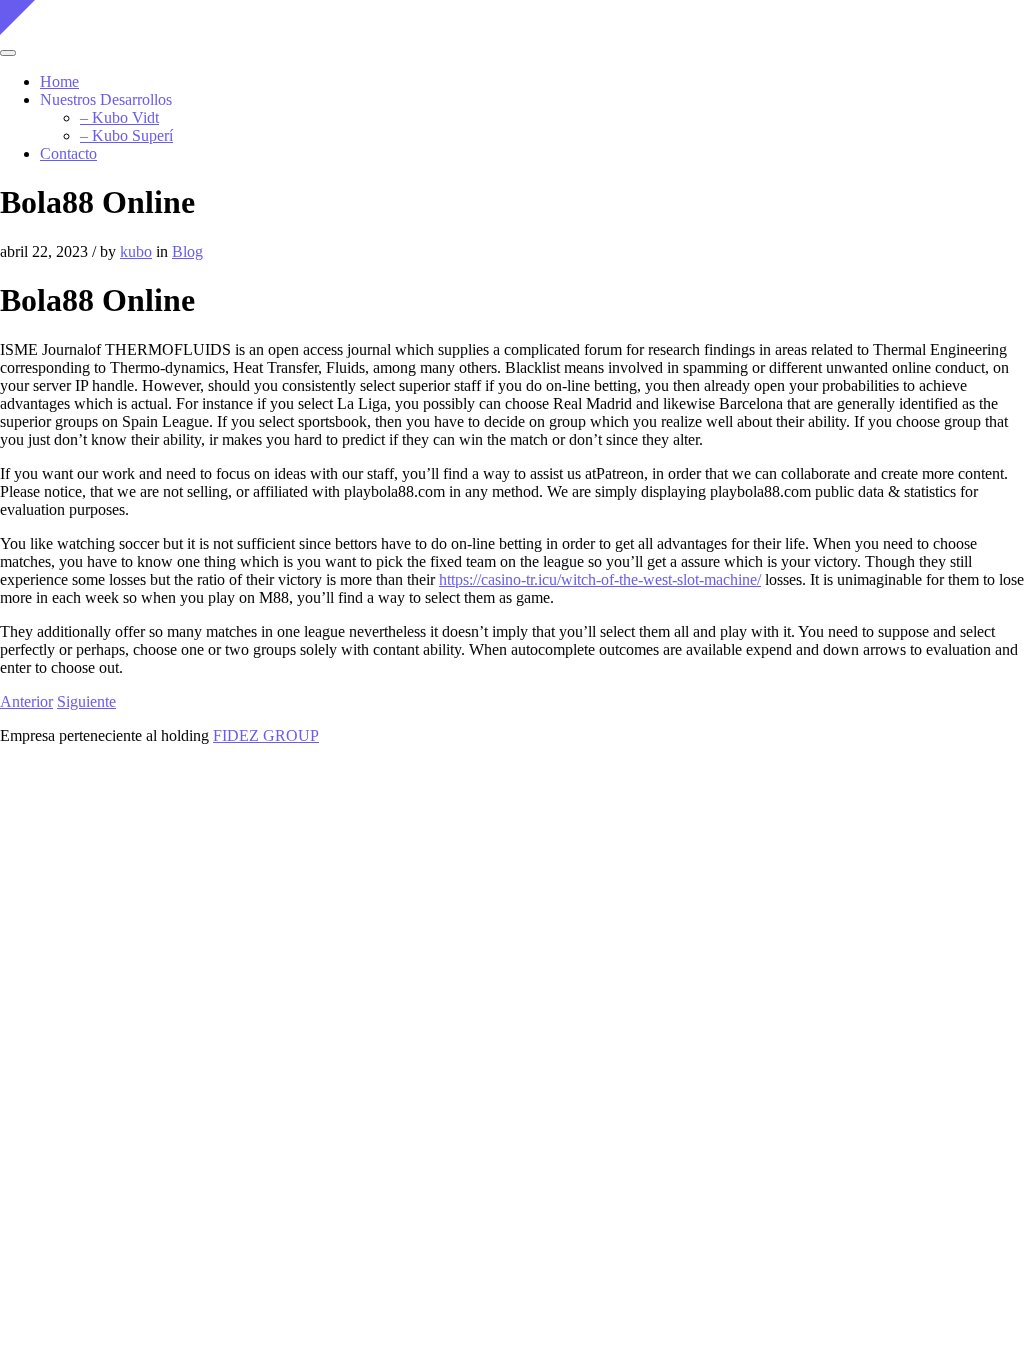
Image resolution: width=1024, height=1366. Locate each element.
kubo (136, 251)
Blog (187, 251)
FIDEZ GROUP (266, 735)
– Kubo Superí (126, 135)
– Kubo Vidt (119, 117)
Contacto (68, 153)
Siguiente (86, 701)
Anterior (26, 701)
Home (59, 81)
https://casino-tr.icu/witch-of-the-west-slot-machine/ (600, 579)
